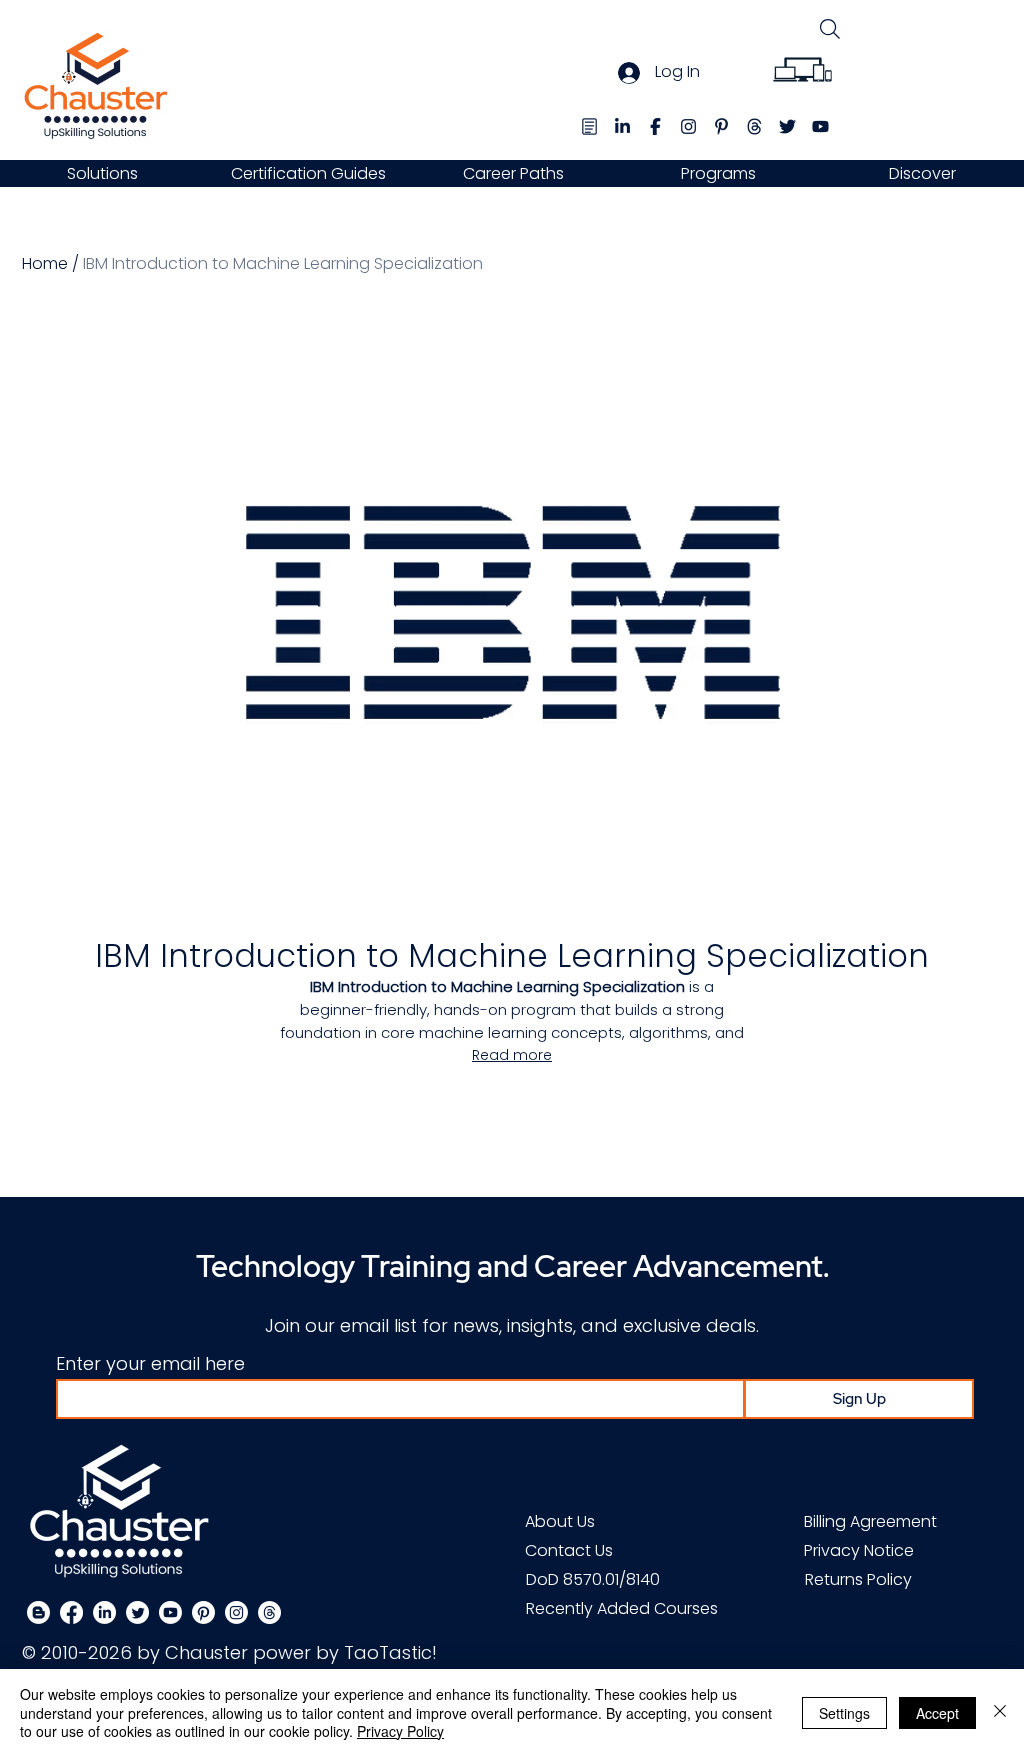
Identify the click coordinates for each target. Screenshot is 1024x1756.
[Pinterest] (203, 1612)
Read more (512, 1055)
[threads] (754, 126)
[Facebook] (71, 1612)
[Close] (1000, 1712)
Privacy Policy (400, 1731)
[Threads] (269, 1612)
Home (45, 263)
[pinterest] (721, 126)
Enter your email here (150, 1364)
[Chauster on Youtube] (170, 1612)
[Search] (829, 28)
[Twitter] (137, 1612)
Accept (937, 1713)
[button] (102, 173)
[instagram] (688, 126)
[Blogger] (38, 1612)
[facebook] (655, 126)
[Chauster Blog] (589, 126)
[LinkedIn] (104, 1612)
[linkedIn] (622, 126)
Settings (844, 1713)
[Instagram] (236, 1612)
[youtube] (820, 126)
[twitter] (787, 126)
